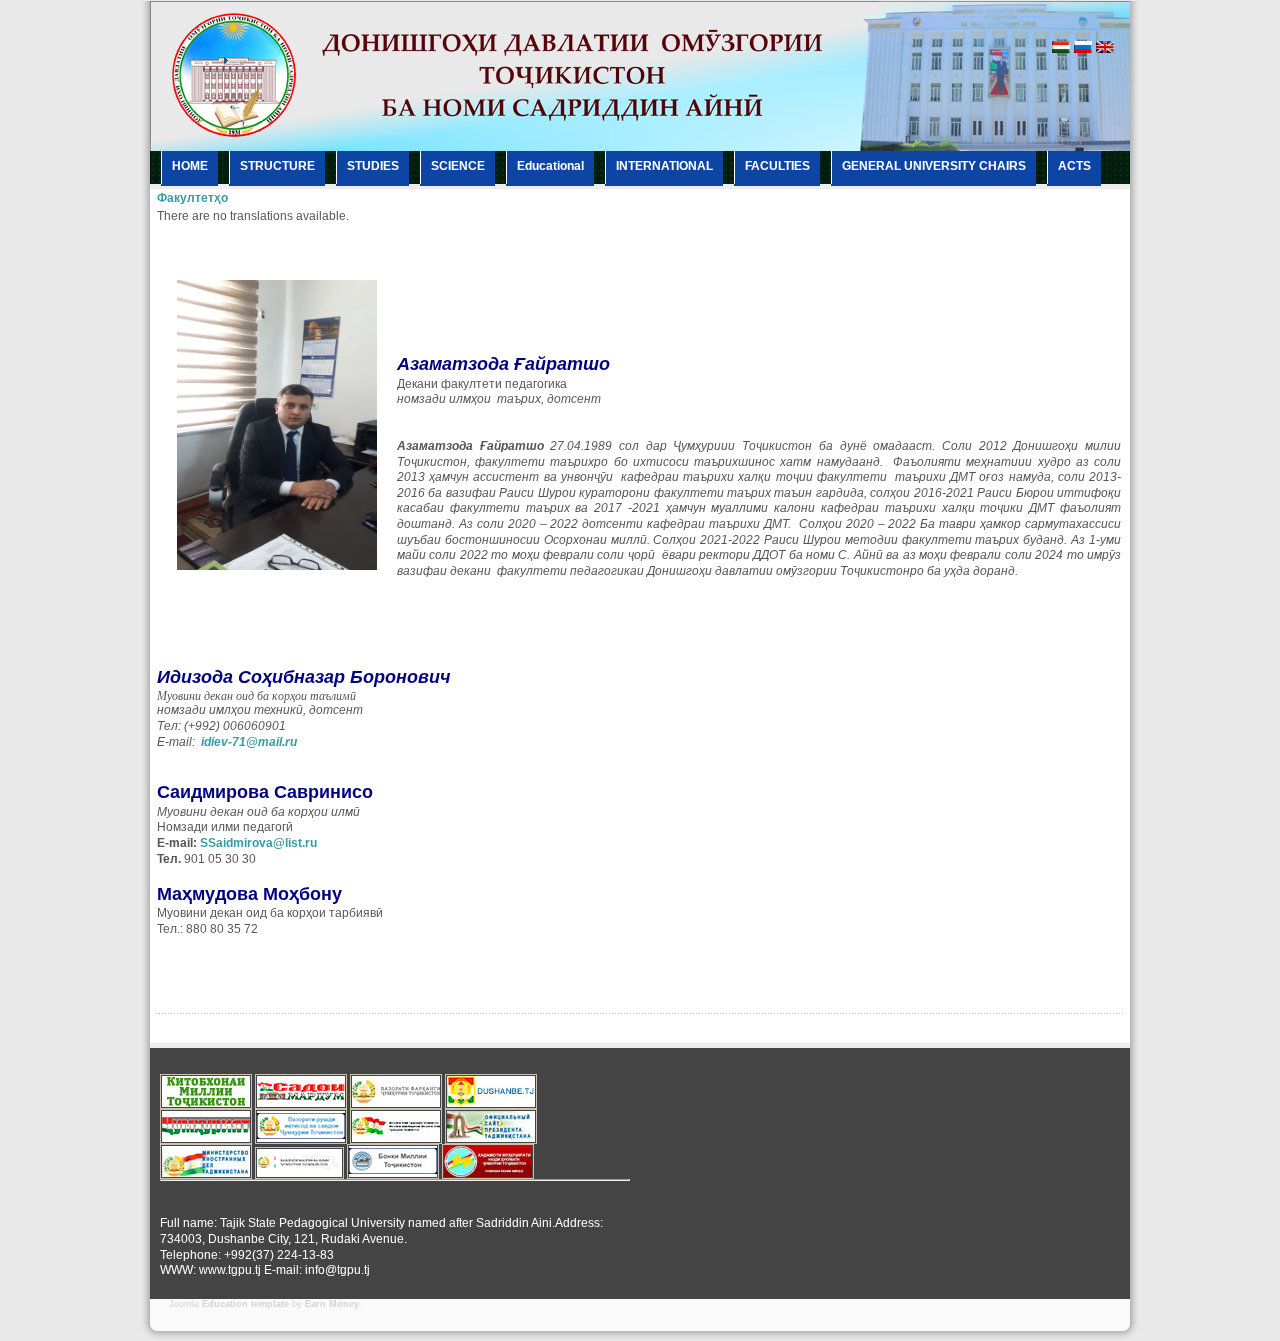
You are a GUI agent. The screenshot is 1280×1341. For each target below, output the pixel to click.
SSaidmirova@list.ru (258, 843)
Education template (245, 1304)
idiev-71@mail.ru (249, 742)
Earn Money (332, 1304)
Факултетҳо (192, 198)
